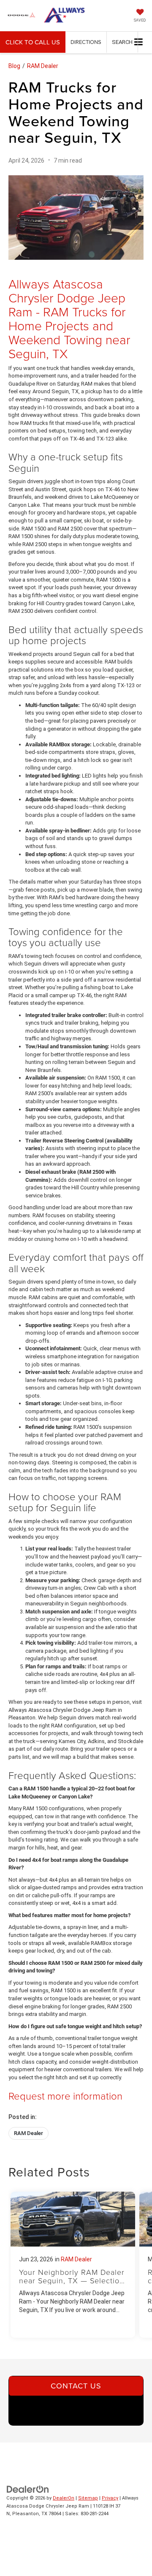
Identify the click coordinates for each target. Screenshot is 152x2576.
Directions (86, 42)
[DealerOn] (28, 2489)
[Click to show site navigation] (139, 42)
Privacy (110, 2498)
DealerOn (64, 2498)
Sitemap (88, 2498)
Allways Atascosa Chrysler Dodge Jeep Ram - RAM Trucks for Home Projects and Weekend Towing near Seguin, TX (69, 318)
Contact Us (76, 2386)
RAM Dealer (43, 66)
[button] (33, 42)
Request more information (65, 2096)
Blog (14, 66)
